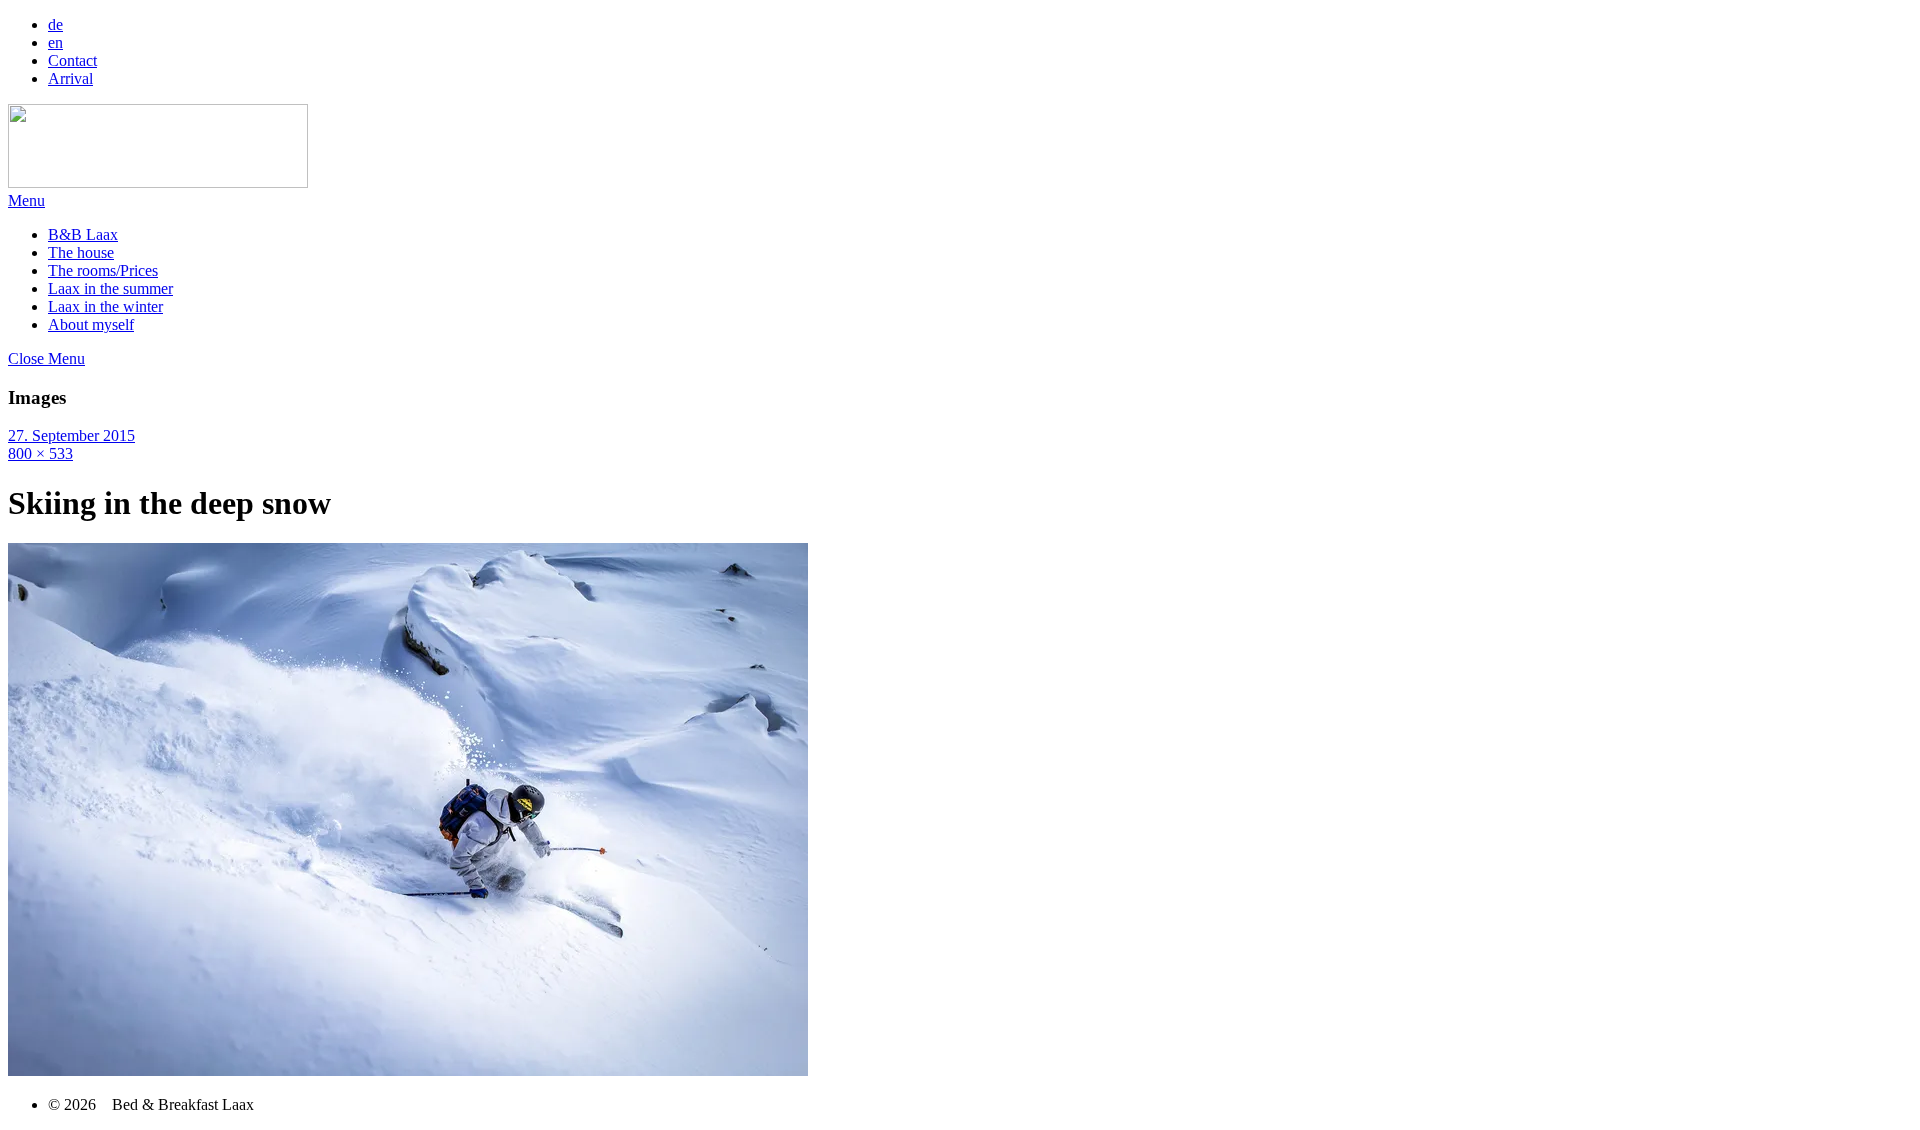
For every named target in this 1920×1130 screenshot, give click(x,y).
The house (81, 252)
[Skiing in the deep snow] (408, 1070)
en (55, 42)
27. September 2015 (71, 435)
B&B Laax (83, 234)
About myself (91, 324)
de (55, 24)
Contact (72, 60)
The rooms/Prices (103, 270)
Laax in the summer (110, 288)
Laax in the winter (105, 306)
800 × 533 (40, 453)
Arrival (70, 78)
